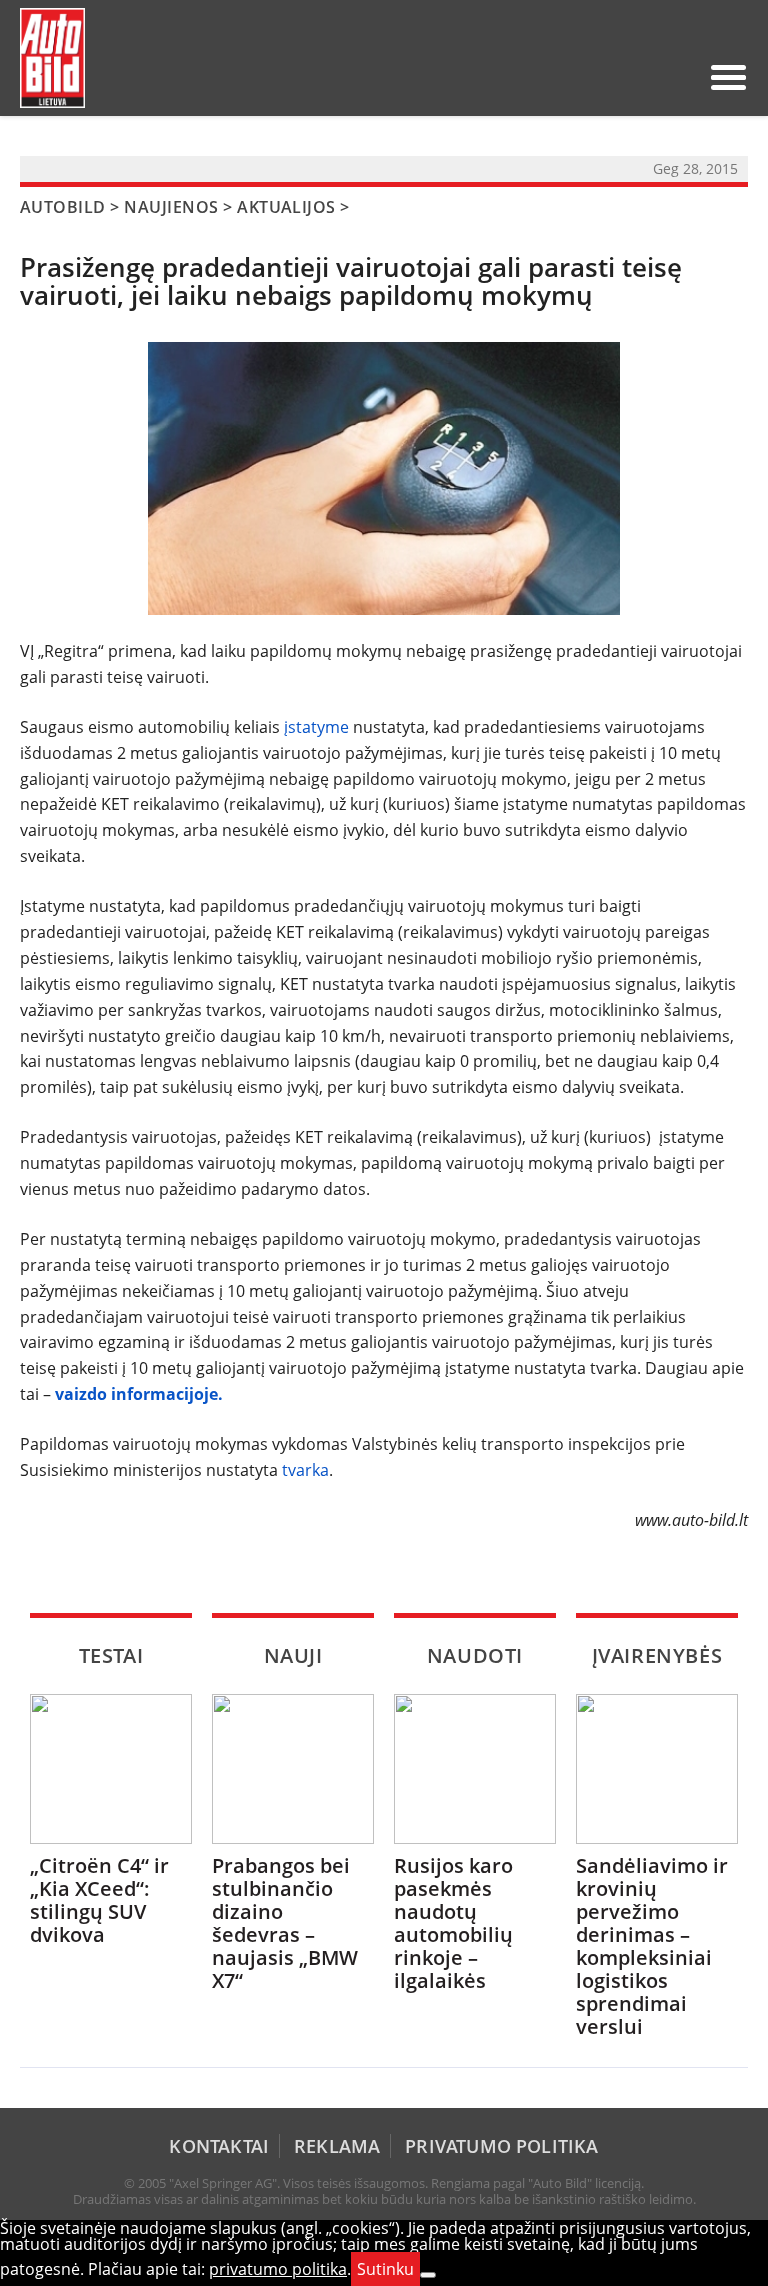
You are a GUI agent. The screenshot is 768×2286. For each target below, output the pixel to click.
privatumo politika (278, 2269)
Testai (111, 1655)
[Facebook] (645, 77)
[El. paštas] (613, 77)
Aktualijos (286, 207)
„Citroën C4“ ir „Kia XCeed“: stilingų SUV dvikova (99, 1900)
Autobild (63, 207)
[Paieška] (581, 77)
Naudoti (475, 1655)
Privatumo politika (501, 2146)
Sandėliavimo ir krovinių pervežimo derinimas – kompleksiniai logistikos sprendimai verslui (652, 1946)
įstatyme (316, 727)
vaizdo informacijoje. (143, 1394)
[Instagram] (677, 77)
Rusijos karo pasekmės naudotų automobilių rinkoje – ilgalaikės (453, 1923)
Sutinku (385, 2269)
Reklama (337, 2146)
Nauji (293, 1655)
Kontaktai (219, 2146)
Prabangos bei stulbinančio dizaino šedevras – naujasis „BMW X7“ (285, 1923)
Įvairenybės (657, 1655)
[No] (428, 2275)
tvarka (305, 1470)
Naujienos (171, 207)
